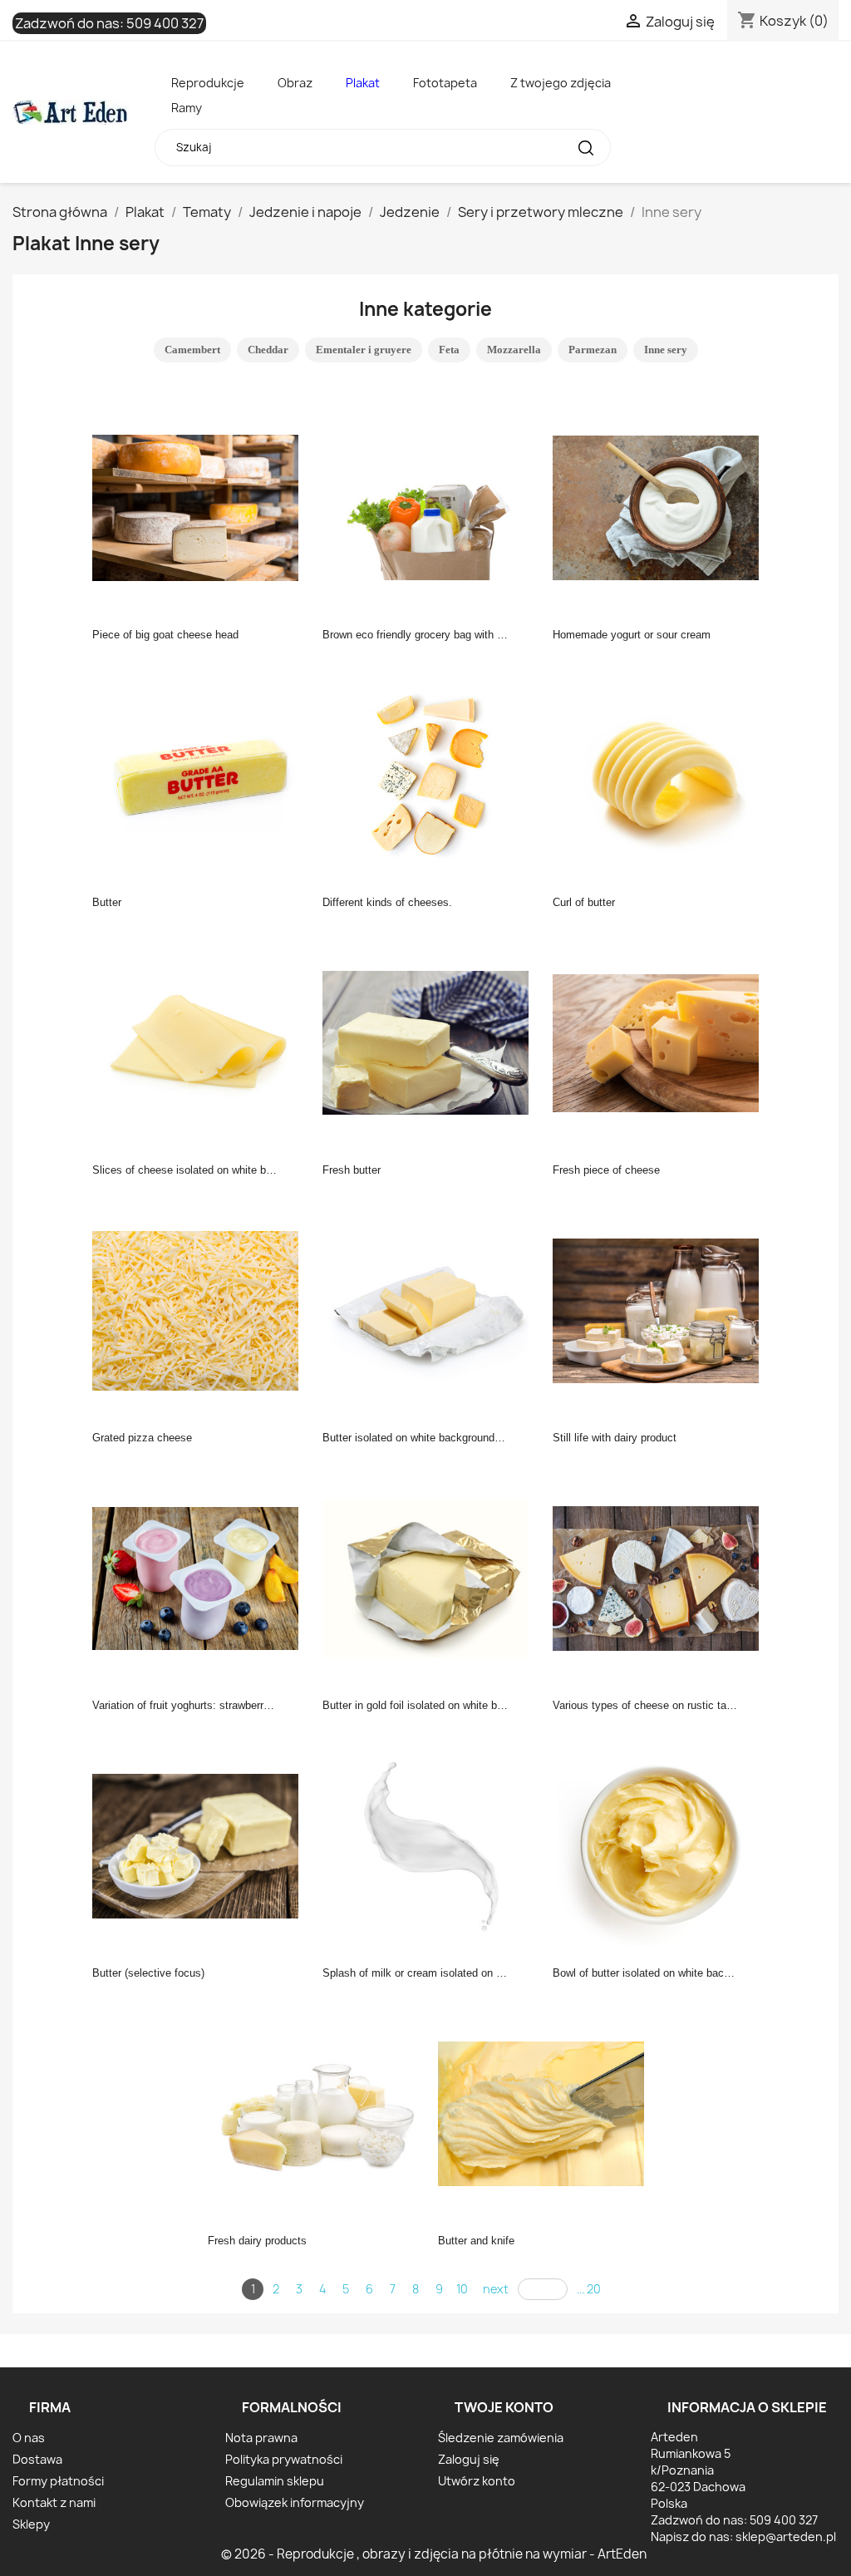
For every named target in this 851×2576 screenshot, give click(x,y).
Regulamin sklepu (275, 2481)
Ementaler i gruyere (364, 350)
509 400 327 (165, 23)
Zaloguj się (469, 2459)
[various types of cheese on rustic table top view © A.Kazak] (661, 1577)
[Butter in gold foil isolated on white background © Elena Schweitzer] (430, 1577)
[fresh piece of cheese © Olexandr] (661, 1042)
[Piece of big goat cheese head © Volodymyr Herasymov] (200, 506)
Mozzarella (514, 350)
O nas (29, 2438)
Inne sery (666, 350)
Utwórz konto (477, 2481)
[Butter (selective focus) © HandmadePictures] (200, 1845)
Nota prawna (261, 2438)
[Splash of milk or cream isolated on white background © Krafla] (430, 1845)
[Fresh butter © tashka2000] (430, 1042)
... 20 (589, 2289)
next (496, 2289)
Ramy (187, 108)
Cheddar (268, 350)
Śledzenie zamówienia (501, 2438)
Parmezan (593, 350)
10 (462, 2289)
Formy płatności (58, 2481)
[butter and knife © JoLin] (546, 2112)
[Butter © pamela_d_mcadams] (200, 774)
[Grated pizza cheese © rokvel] (200, 1309)
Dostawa (37, 2459)
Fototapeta (445, 83)
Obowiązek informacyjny (295, 2502)
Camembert (192, 350)
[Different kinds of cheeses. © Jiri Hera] (430, 774)
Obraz (295, 83)
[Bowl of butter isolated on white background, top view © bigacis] (661, 1845)
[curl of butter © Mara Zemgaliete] (661, 774)
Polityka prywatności (284, 2459)
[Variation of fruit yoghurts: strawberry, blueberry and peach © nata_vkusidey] (200, 1577)
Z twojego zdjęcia (561, 83)
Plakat (363, 83)
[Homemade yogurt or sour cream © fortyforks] (661, 506)
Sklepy (31, 2524)
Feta (449, 350)
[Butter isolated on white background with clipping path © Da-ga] (430, 1309)
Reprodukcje (208, 83)
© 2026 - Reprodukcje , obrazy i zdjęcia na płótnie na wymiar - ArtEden (434, 2554)
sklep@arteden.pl (786, 2537)
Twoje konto (504, 2407)
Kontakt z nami (54, 2502)
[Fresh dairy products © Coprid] (316, 2112)
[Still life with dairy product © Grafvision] (661, 1309)
